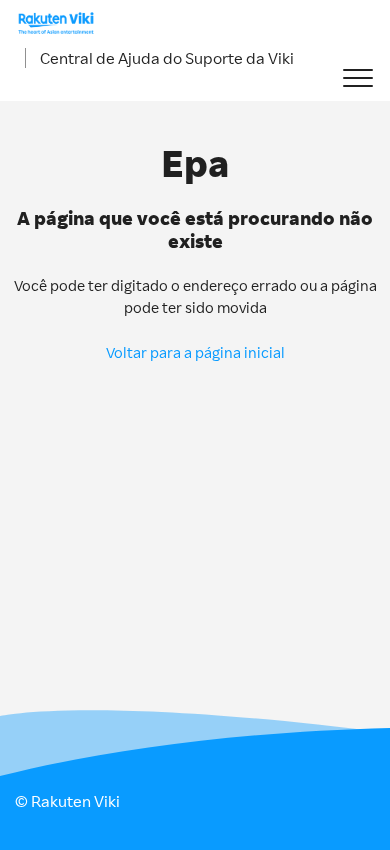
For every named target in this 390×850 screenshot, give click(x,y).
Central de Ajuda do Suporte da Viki (167, 58)
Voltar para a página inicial (195, 352)
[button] (357, 78)
